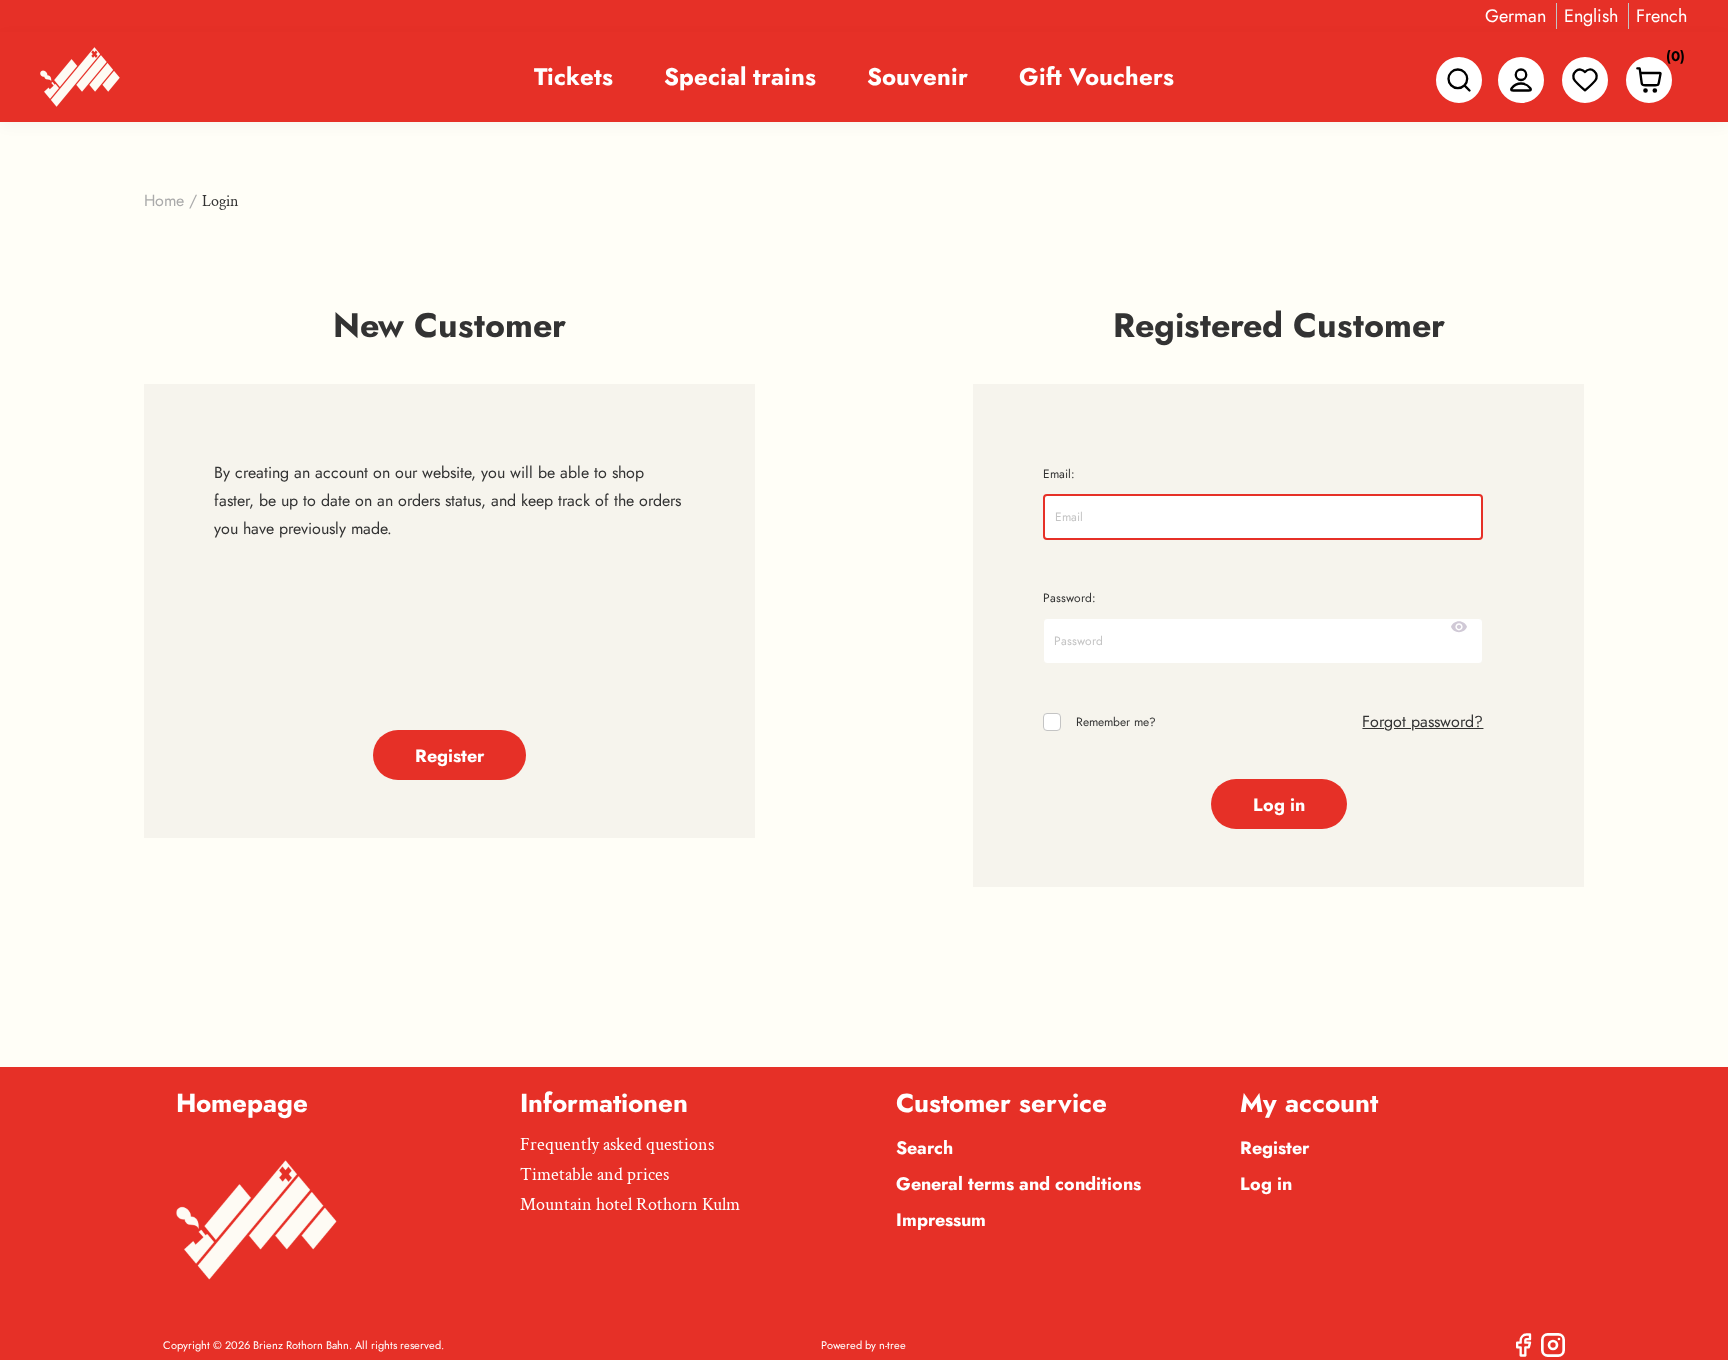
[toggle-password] (1459, 627)
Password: (1069, 598)
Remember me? (1116, 722)
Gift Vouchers (1096, 77)
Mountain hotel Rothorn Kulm (630, 1204)
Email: (1059, 474)
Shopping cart (1670, 60)
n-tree (892, 1345)
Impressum (941, 1220)
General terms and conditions (1018, 1184)
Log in (1266, 1184)
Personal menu (1521, 80)
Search (924, 1148)
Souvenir (917, 77)
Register (1274, 1148)
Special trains (740, 77)
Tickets (573, 77)
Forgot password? (1422, 721)
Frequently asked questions (617, 1144)
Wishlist (1585, 80)
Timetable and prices (594, 1174)
